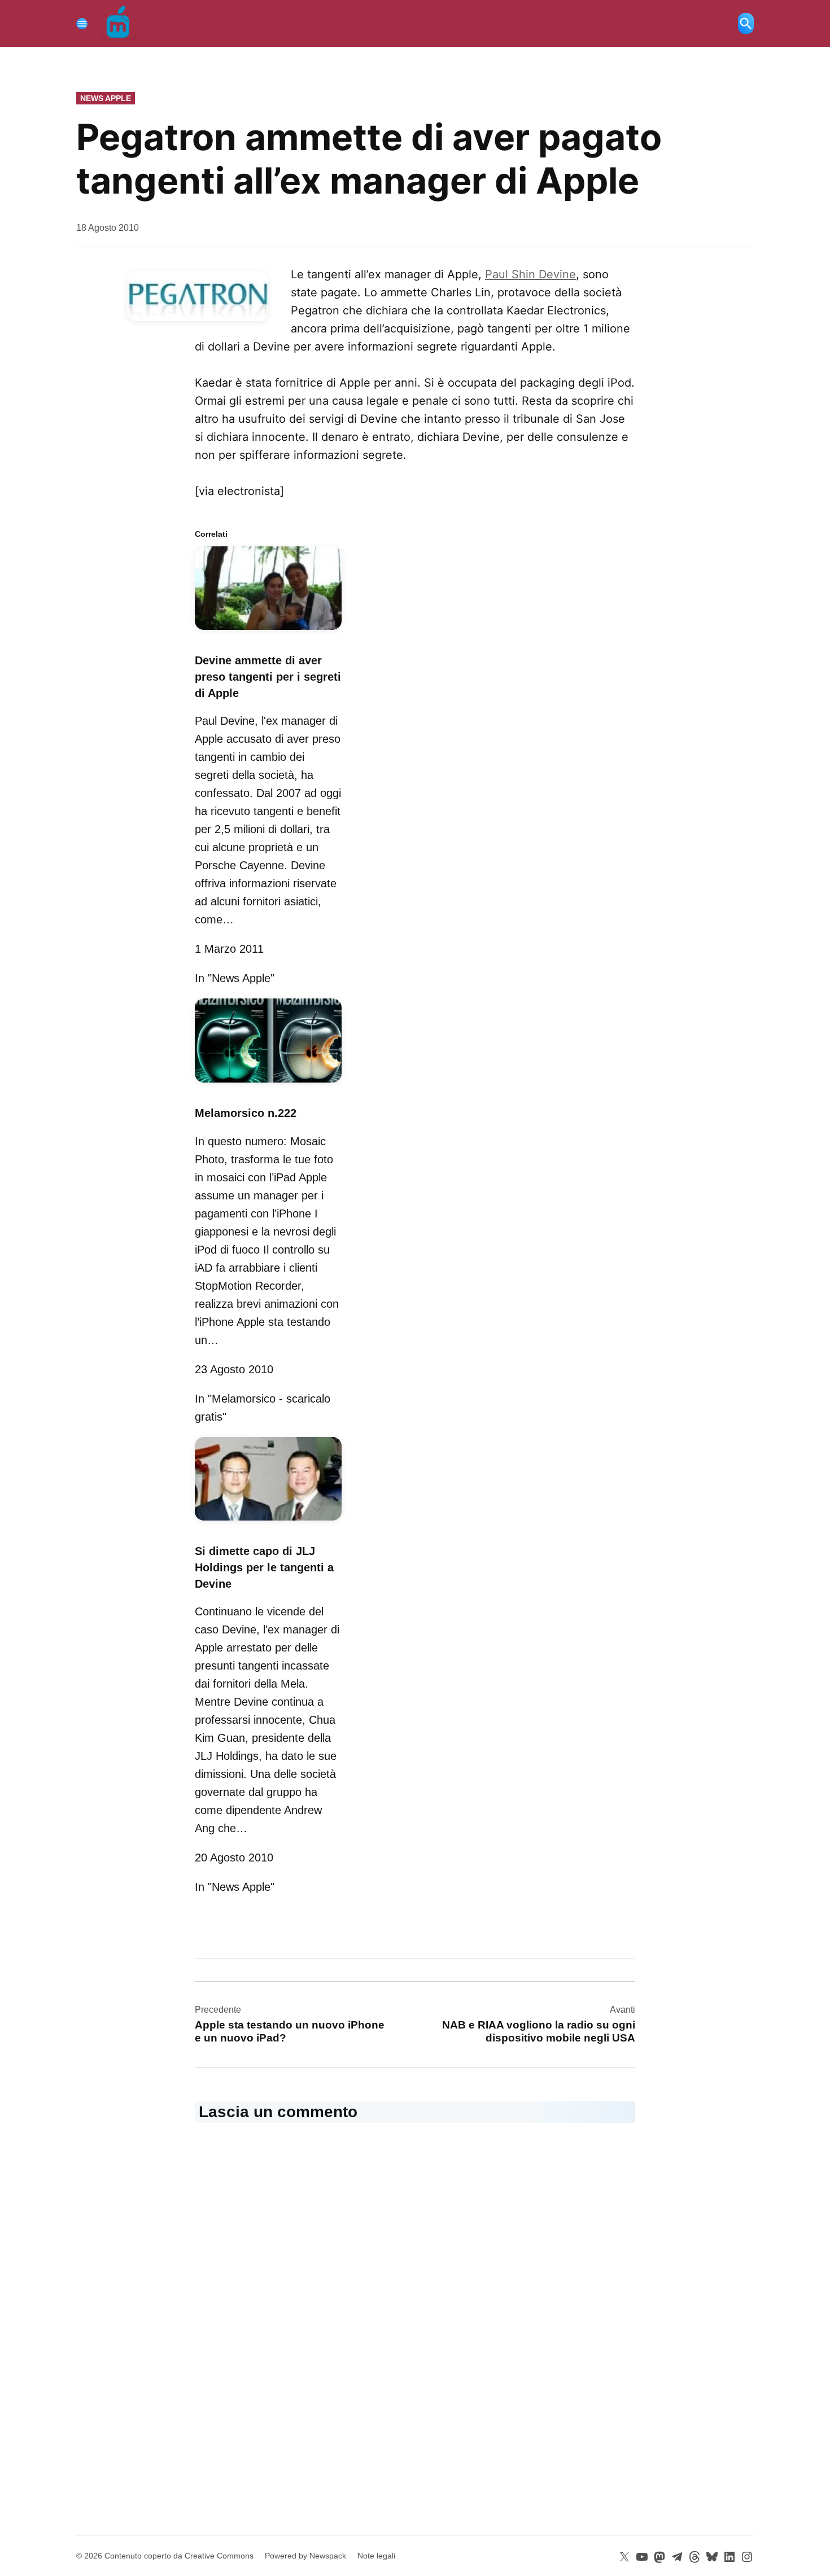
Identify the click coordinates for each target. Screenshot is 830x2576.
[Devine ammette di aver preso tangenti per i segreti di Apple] (268, 632)
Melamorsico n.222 (246, 1113)
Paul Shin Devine (530, 274)
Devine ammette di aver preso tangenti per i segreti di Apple (268, 677)
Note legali (376, 2556)
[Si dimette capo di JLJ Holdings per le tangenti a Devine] (268, 1522)
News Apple (106, 98)
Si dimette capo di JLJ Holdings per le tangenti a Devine (264, 1567)
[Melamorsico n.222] (268, 1084)
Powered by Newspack (305, 2556)
